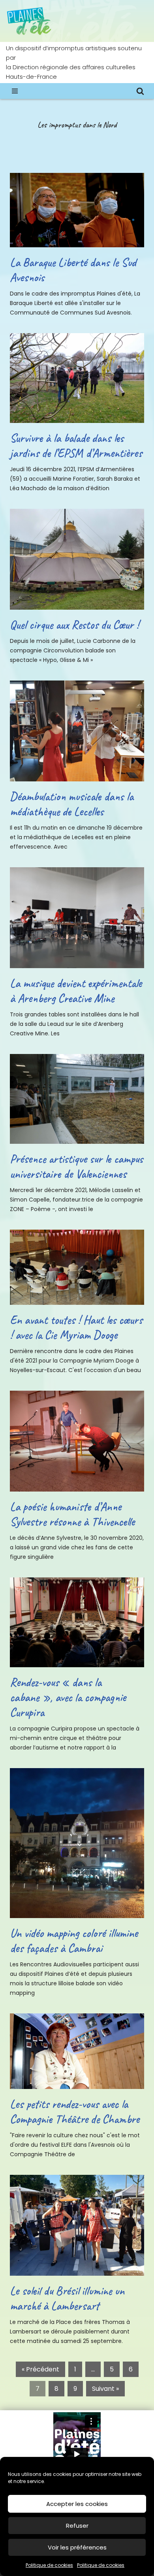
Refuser (77, 2526)
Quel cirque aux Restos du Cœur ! (74, 625)
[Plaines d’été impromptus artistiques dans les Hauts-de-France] (30, 21)
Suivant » (105, 2389)
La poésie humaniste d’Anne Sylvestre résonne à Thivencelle (72, 1514)
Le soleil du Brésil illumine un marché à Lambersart (67, 2298)
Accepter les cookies (77, 2504)
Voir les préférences (77, 2547)
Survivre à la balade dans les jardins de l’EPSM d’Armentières (76, 445)
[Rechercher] (140, 91)
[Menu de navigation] (15, 91)
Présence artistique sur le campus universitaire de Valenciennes (76, 1166)
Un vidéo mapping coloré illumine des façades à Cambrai (74, 1941)
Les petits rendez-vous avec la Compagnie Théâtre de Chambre (75, 2112)
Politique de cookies (49, 2565)
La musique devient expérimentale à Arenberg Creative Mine (76, 991)
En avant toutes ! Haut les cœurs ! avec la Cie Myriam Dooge (76, 1327)
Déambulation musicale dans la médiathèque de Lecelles (72, 804)
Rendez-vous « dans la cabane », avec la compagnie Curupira (68, 1697)
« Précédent (40, 2369)
